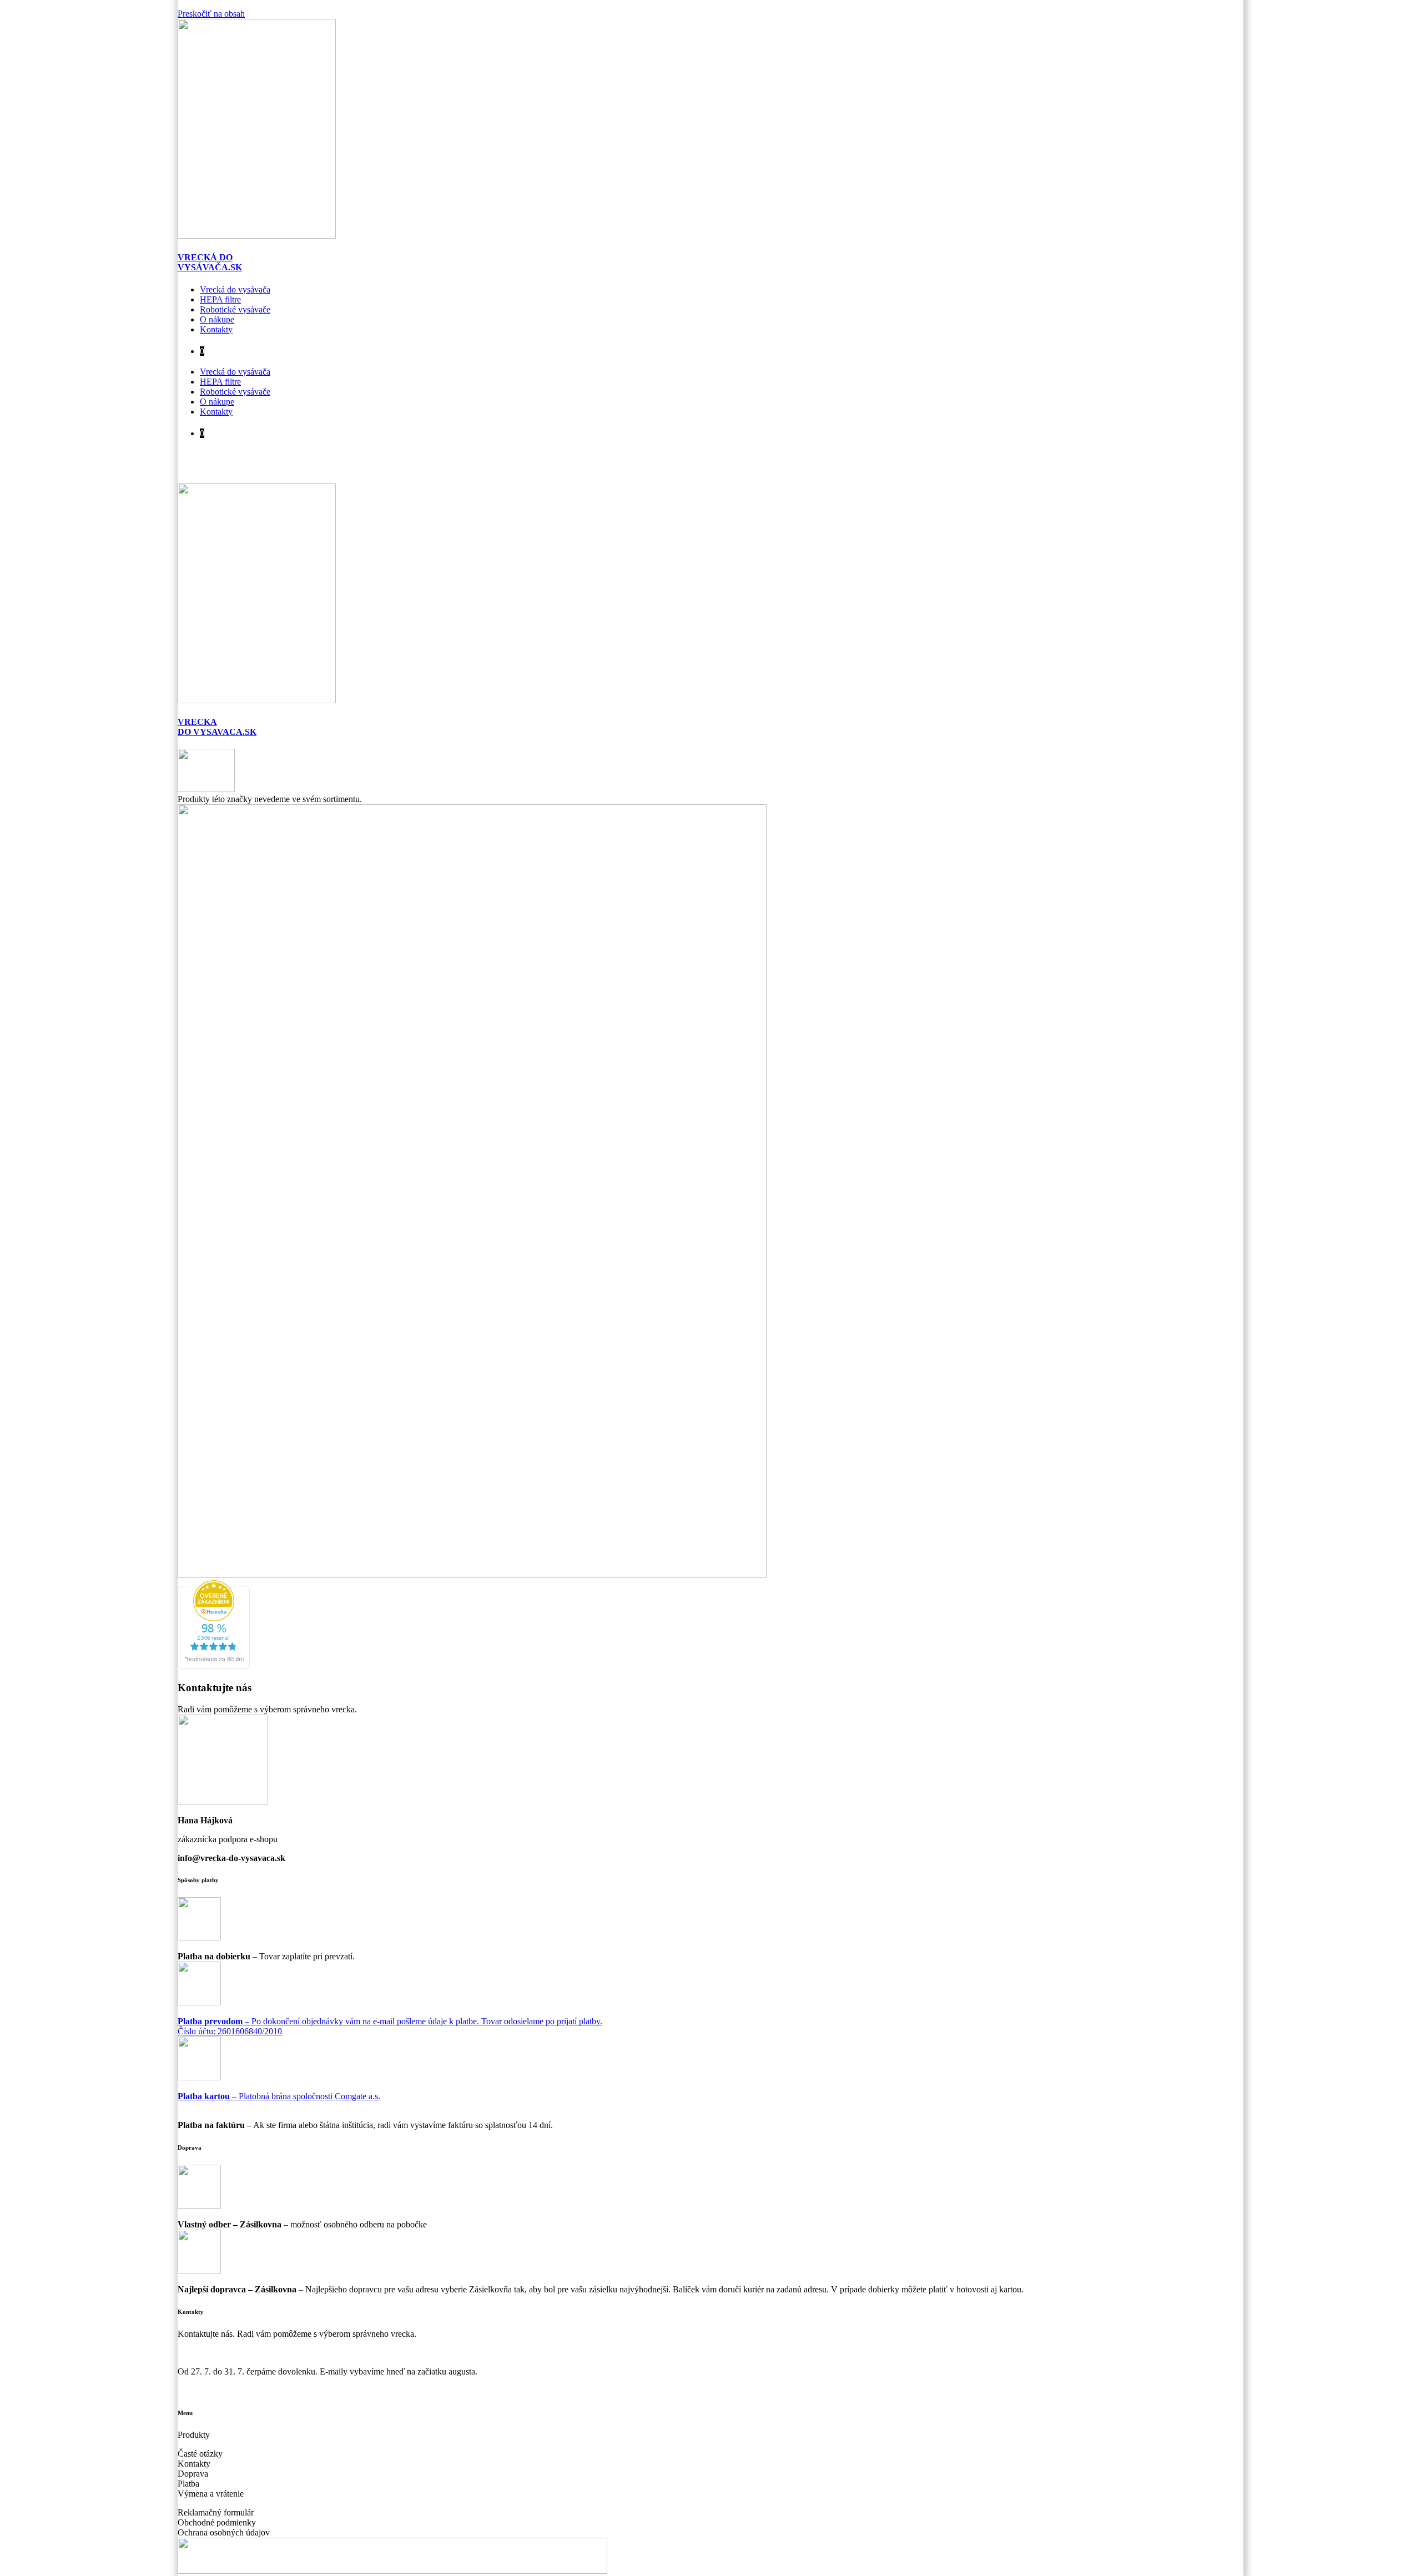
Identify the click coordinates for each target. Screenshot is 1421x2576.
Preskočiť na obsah (211, 14)
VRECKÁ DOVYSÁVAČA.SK (210, 262)
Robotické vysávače (235, 309)
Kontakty (216, 329)
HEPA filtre (220, 299)
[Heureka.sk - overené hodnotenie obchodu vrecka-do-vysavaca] (214, 1666)
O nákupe (217, 319)
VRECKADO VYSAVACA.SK (217, 727)
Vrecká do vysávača (235, 289)
